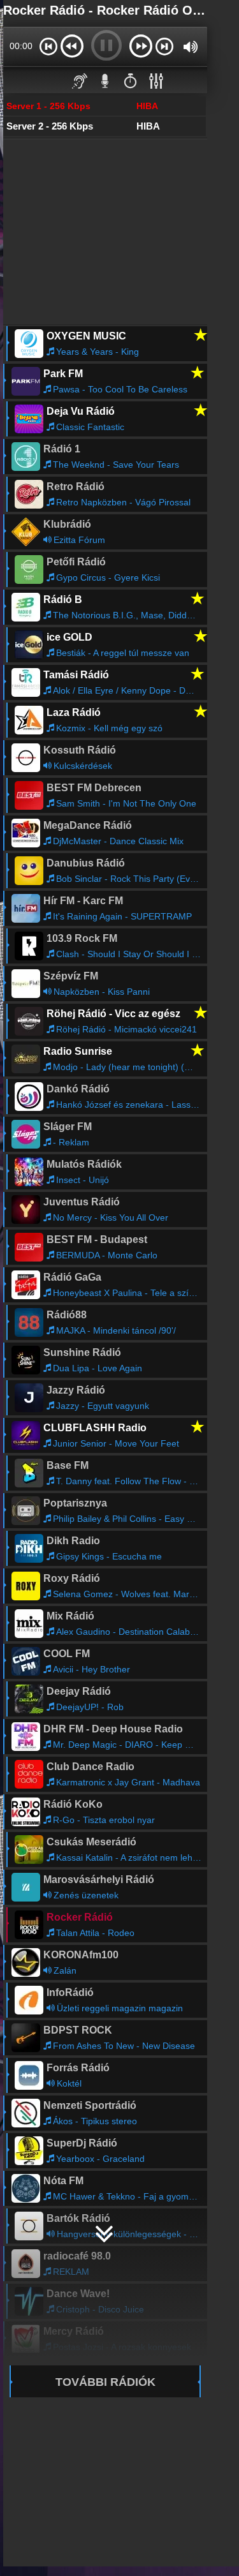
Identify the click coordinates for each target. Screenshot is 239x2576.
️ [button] (131, 80)
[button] (48, 46)
